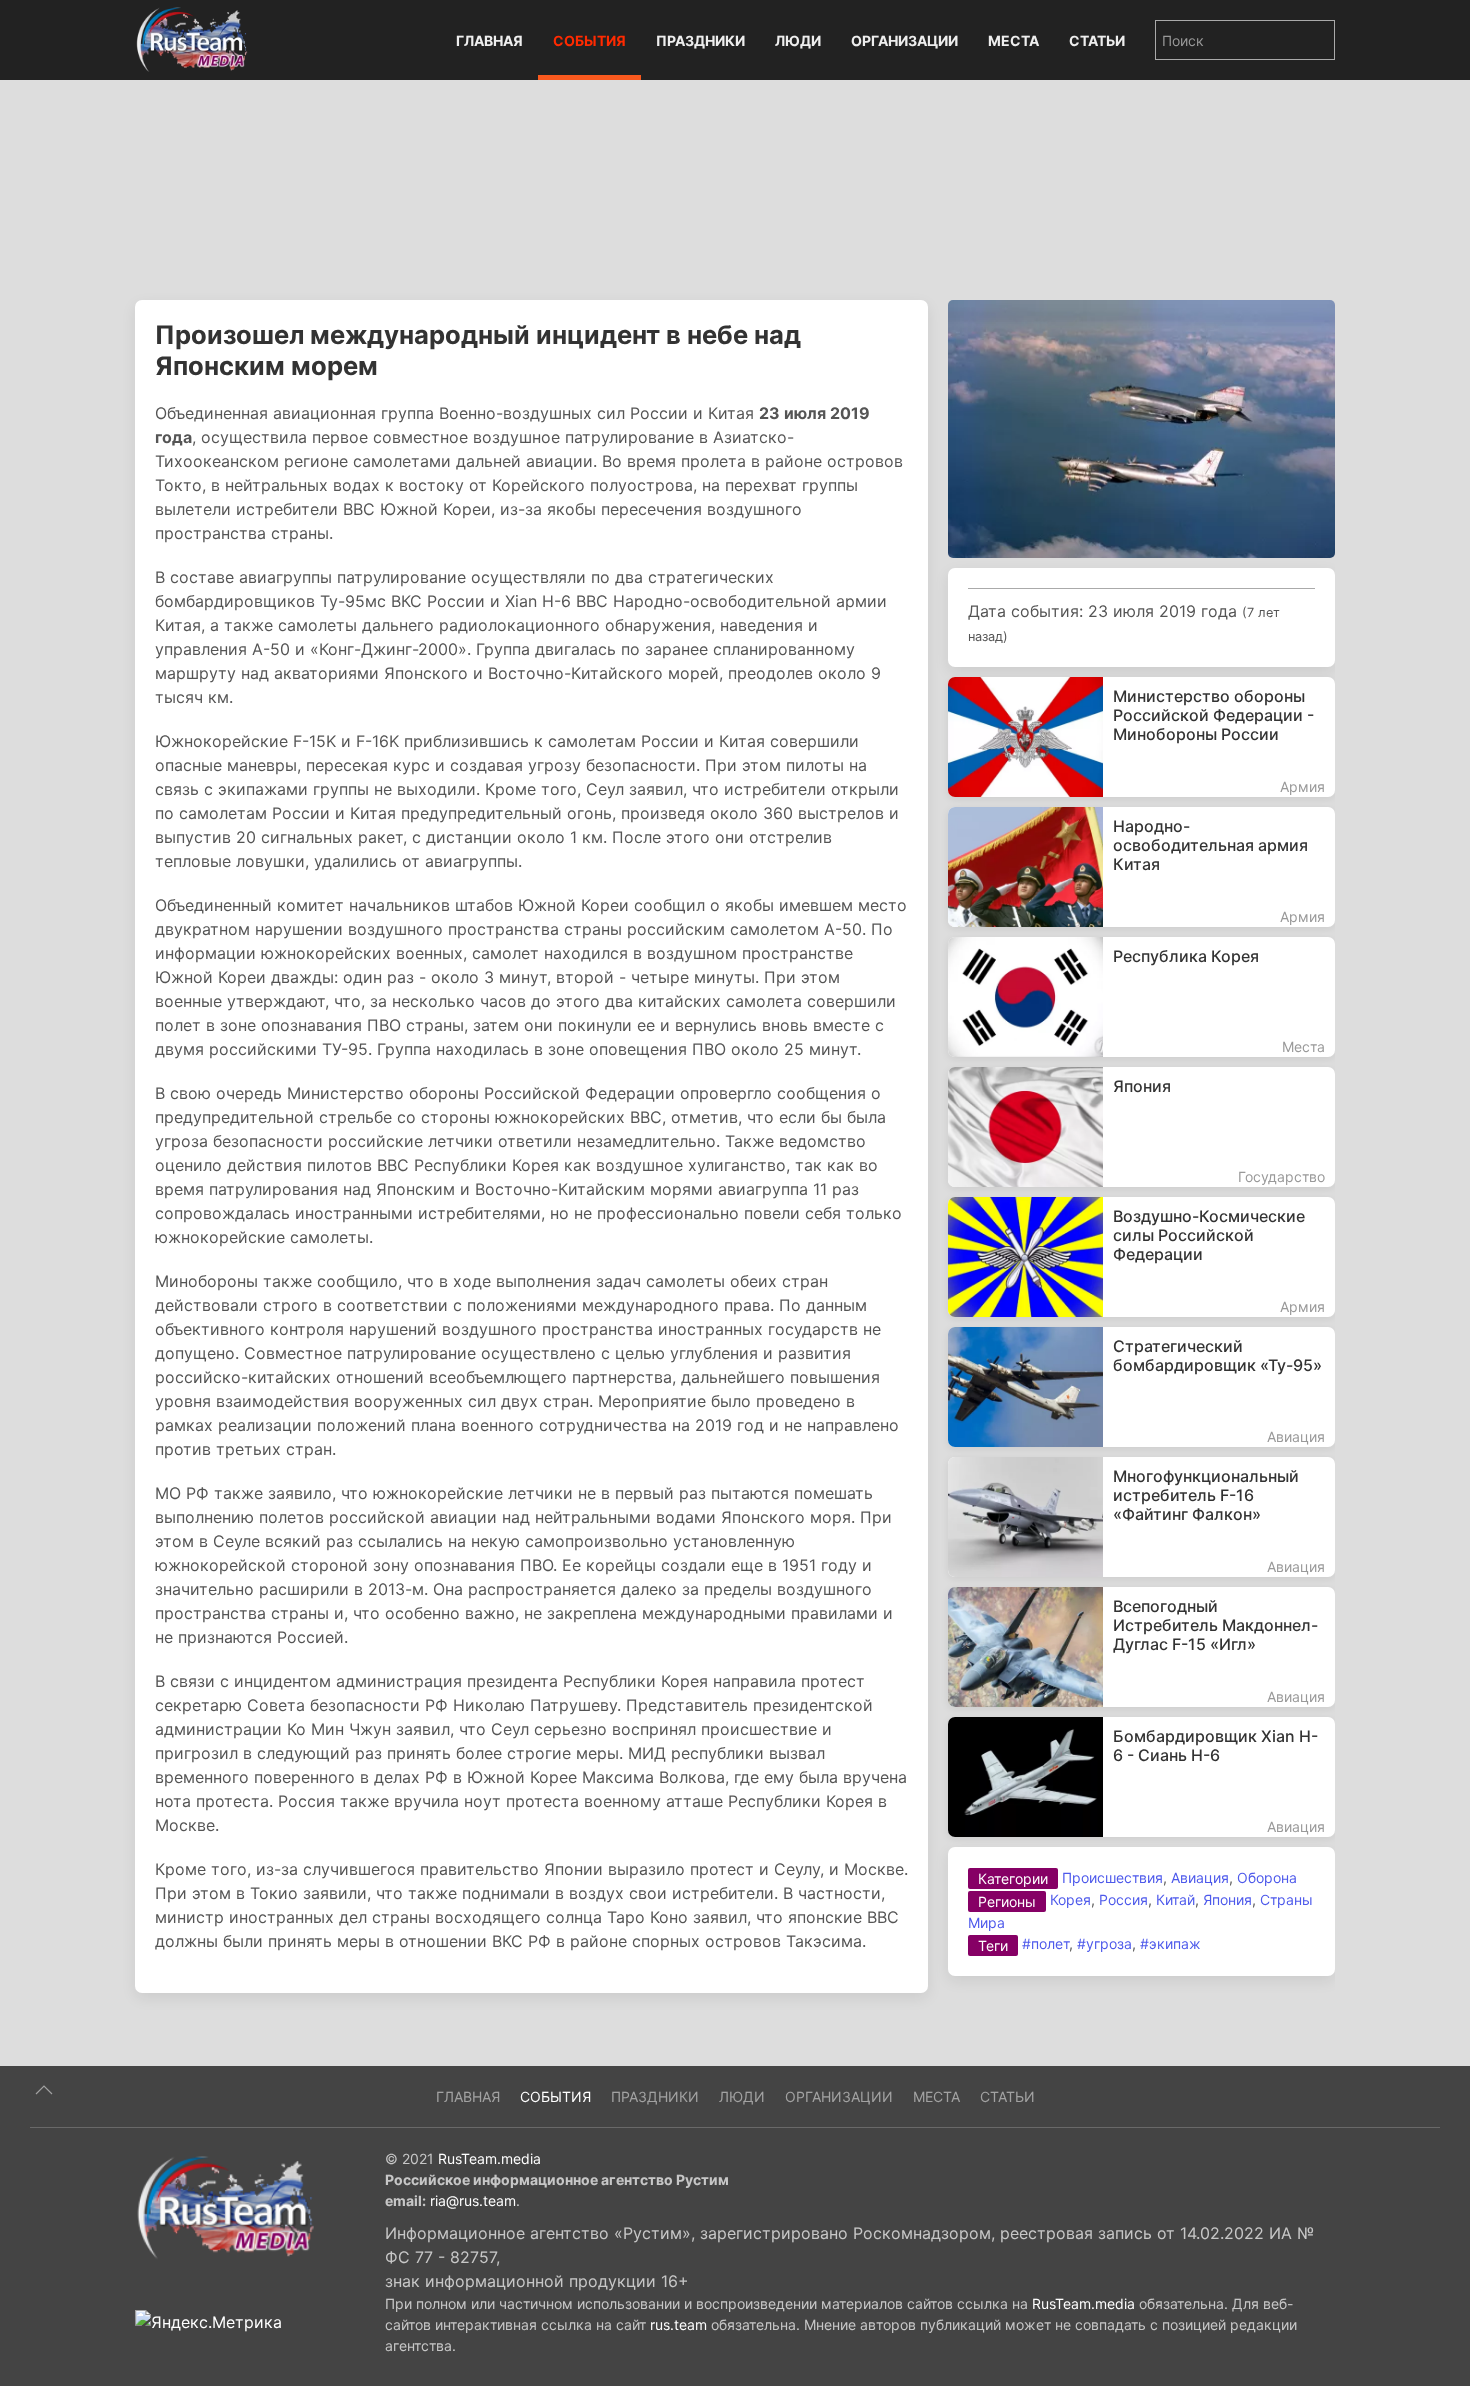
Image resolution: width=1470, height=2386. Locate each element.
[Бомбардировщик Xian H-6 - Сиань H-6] (1141, 1777)
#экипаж (1170, 1943)
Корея (1070, 1899)
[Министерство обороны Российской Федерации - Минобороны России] (1141, 737)
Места (1013, 40)
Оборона (1267, 1877)
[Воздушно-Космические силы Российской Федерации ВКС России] (1141, 1257)
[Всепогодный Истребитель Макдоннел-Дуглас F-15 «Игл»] (1141, 1647)
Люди (798, 40)
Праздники (700, 40)
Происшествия (1112, 1877)
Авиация (1200, 1877)
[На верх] (44, 2090)
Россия (1123, 1899)
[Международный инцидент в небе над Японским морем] (1141, 427)
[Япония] (1141, 1127)
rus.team (678, 2324)
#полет (1045, 1943)
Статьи (1097, 40)
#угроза (1104, 1943)
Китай (1175, 1899)
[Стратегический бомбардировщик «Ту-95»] (1141, 1387)
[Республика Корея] (1141, 997)
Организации (904, 40)
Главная (489, 40)
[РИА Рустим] (225, 2206)
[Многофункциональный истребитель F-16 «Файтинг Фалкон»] (1141, 1517)
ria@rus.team (473, 2200)
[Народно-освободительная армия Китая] (1141, 867)
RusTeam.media (489, 2158)
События (589, 40)
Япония (1227, 1899)
